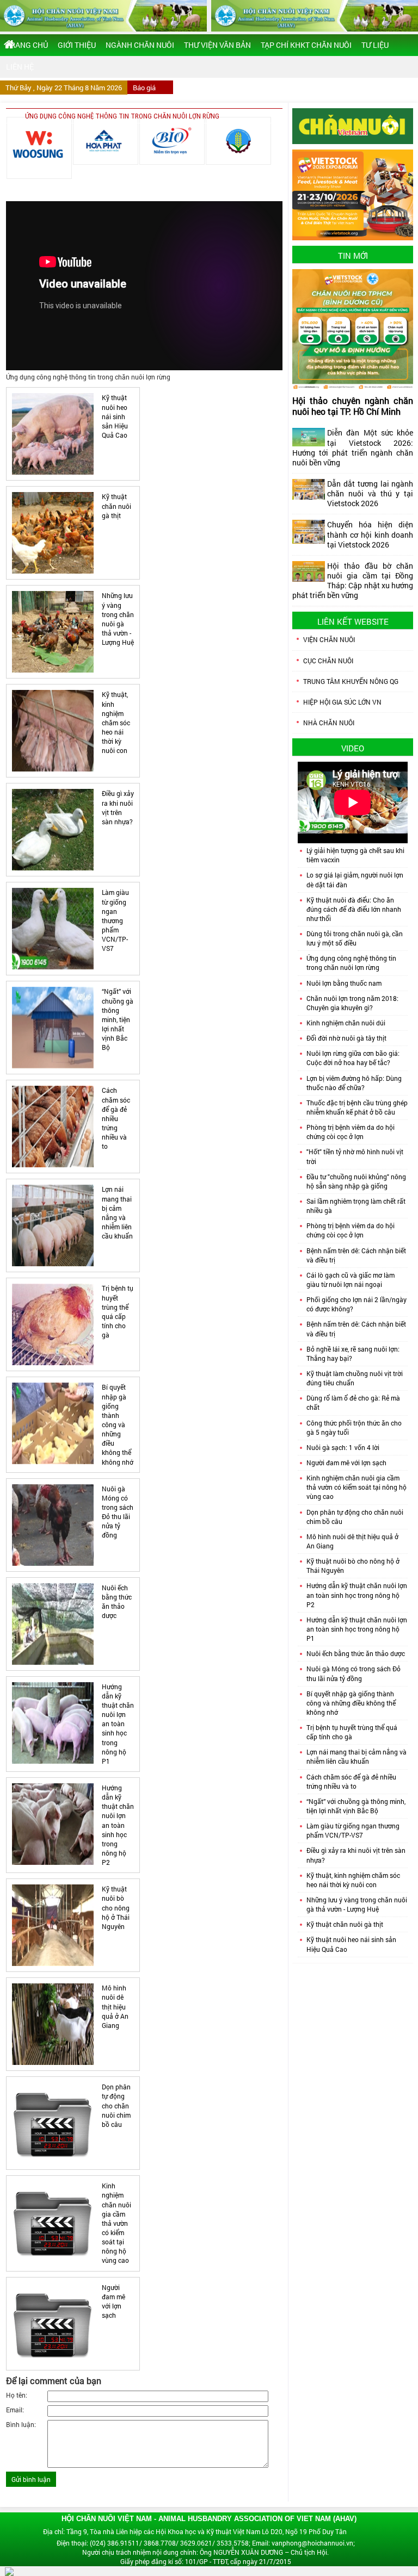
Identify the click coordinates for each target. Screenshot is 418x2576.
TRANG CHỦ (27, 45)
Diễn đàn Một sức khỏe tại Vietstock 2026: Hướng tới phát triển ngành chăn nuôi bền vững (353, 447)
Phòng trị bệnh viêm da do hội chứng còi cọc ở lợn (351, 1132)
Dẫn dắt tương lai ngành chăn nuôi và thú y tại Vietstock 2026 (370, 493)
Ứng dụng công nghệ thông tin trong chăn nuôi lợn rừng (351, 963)
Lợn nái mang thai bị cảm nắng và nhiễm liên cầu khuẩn (117, 1212)
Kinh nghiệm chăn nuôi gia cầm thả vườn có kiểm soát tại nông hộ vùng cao (116, 2223)
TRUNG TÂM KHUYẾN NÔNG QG (351, 681)
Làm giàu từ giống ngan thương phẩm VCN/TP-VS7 (115, 920)
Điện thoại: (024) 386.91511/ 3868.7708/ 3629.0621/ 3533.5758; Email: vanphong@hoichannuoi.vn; (206, 2543)
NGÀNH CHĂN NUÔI (140, 45)
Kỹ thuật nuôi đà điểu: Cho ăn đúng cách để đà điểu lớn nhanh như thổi (354, 909)
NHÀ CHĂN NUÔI (329, 723)
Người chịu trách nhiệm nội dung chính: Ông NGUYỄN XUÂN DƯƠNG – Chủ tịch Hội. (205, 2552)
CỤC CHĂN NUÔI (328, 661)
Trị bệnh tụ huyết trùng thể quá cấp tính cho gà (118, 1311)
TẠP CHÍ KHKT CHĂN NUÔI (306, 45)
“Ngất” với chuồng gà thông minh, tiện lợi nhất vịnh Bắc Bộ (118, 1019)
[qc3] (353, 125)
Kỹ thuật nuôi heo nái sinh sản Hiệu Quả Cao (115, 416)
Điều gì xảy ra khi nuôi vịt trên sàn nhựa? (118, 807)
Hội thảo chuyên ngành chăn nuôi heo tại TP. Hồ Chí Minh (353, 406)
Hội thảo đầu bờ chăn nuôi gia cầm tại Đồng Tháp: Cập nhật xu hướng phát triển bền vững (353, 580)
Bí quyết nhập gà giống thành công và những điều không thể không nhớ (118, 1424)
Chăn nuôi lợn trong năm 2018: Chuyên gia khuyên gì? (352, 1003)
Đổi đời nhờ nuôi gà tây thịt (346, 1038)
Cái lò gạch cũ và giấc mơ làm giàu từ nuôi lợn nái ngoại (351, 1280)
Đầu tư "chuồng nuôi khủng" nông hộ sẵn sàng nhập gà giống (356, 1181)
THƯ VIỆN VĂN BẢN (217, 45)
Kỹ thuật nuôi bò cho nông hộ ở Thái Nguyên (116, 1908)
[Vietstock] (353, 194)
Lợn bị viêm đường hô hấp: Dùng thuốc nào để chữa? (354, 1083)
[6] (238, 141)
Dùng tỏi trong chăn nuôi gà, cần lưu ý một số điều (355, 938)
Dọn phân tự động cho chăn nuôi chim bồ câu (116, 2105)
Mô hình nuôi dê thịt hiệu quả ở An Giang (115, 2006)
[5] (172, 141)
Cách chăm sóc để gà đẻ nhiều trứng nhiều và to (116, 1118)
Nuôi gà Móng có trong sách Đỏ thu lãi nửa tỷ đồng (118, 1512)
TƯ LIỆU (375, 45)
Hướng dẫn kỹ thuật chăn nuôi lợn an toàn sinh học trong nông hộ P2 (118, 1825)
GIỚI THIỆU (77, 45)
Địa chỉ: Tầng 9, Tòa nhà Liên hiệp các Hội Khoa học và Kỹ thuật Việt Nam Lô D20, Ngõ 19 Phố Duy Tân (195, 2531)
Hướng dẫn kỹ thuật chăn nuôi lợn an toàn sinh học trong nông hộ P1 (118, 1724)
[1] (39, 148)
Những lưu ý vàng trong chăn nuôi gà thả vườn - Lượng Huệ (118, 619)
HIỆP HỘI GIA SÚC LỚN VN (342, 702)
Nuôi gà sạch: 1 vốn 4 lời (343, 1447)
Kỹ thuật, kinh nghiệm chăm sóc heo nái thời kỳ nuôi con (116, 722)
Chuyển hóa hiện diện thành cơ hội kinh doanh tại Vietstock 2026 (370, 534)
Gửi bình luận (31, 2479)
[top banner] (103, 16)
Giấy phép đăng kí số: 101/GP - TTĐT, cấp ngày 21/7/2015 (206, 2561)
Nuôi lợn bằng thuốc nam (344, 983)
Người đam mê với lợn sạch (113, 2301)
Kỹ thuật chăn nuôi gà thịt (116, 506)
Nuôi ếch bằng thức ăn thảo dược (117, 1601)
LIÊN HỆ (20, 67)
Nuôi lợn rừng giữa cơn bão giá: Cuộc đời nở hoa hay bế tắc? (353, 1058)
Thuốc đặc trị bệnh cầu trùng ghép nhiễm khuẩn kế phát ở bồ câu (357, 1107)
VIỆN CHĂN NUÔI (329, 639)
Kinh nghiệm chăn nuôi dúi (346, 1023)
